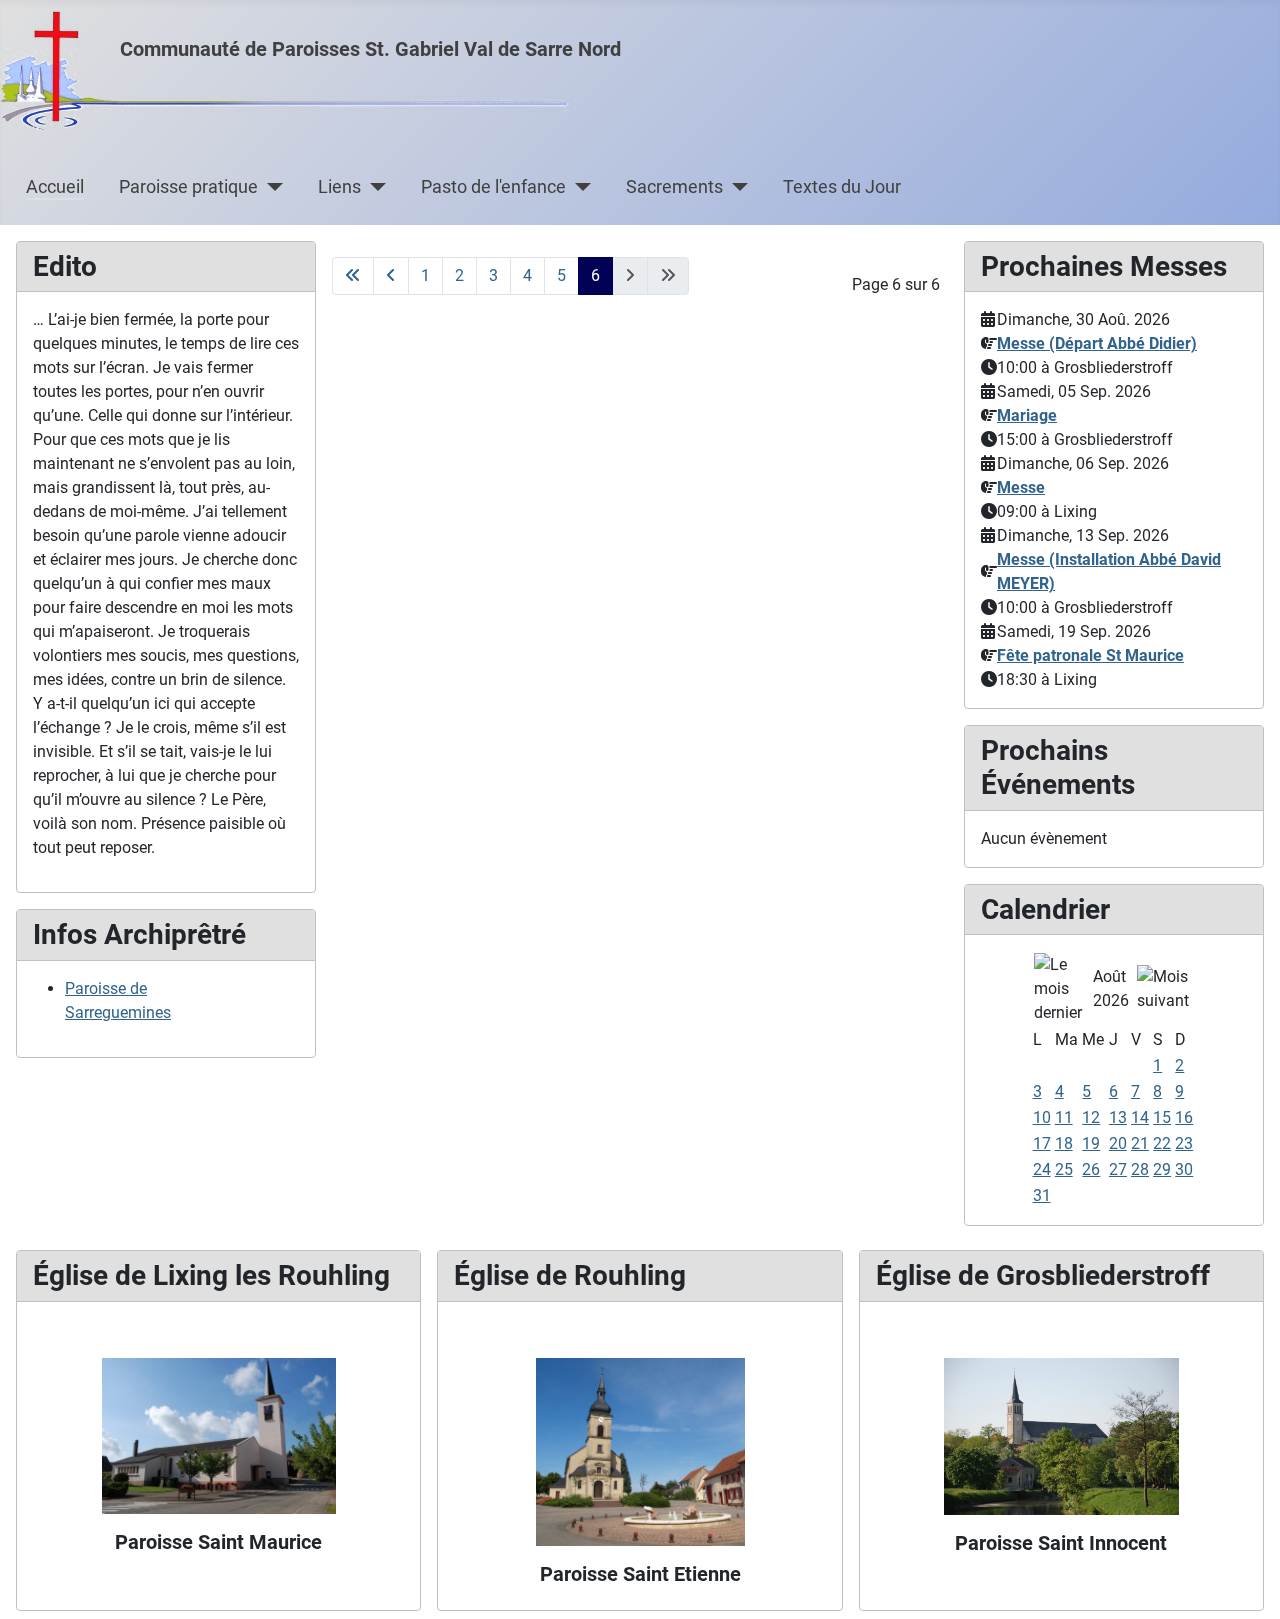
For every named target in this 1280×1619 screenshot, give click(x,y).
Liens (339, 187)
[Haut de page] (1245, 1582)
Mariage (1027, 415)
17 (1042, 1143)
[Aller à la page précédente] (391, 276)
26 (1091, 1169)
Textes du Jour (842, 187)
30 (1184, 1169)
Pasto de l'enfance (493, 187)
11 (1064, 1117)
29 (1162, 1169)
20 (1118, 1143)
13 (1118, 1117)
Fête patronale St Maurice (1090, 655)
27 (1118, 1169)
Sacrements (674, 187)
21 (1140, 1143)
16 (1184, 1117)
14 (1140, 1117)
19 (1091, 1143)
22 (1162, 1143)
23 (1184, 1143)
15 (1162, 1117)
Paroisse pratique (188, 187)
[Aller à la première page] (353, 276)
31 (1042, 1195)
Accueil (55, 187)
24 (1042, 1169)
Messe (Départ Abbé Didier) (1097, 343)
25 (1064, 1169)
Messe (1021, 487)
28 (1140, 1169)
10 (1042, 1117)
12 (1091, 1117)
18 (1064, 1143)
